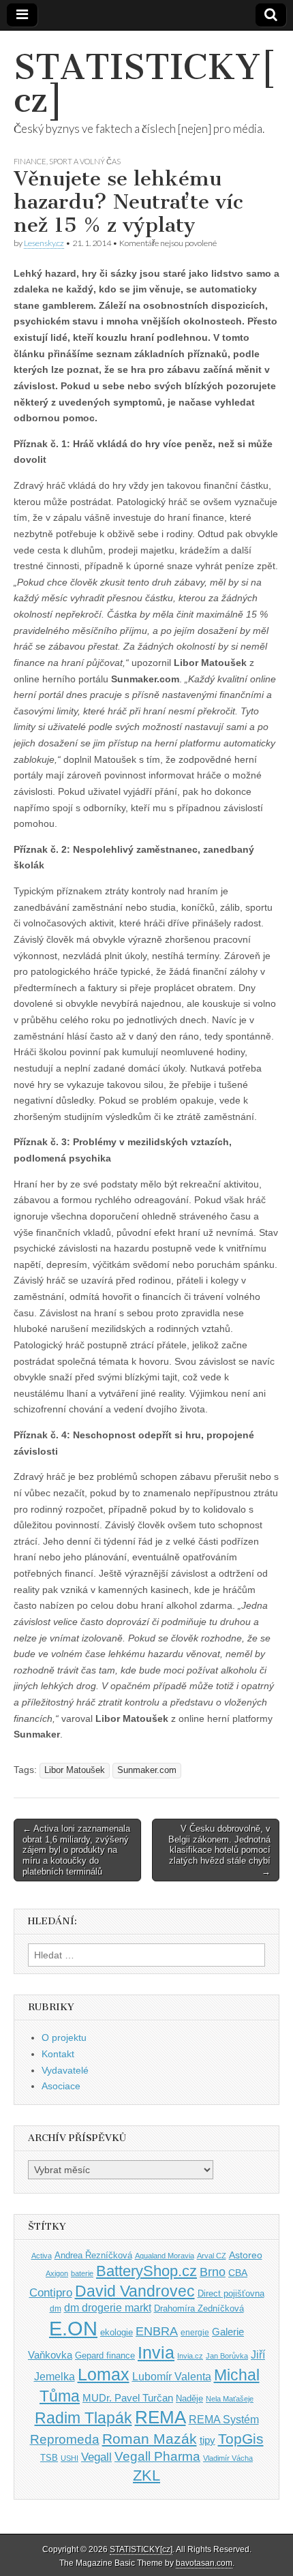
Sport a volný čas (85, 161)
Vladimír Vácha (228, 2458)
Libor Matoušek (75, 1770)
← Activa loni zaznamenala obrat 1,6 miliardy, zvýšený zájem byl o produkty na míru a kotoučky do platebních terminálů (76, 1850)
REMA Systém (224, 2420)
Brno (213, 2272)
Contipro (51, 2292)
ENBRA (157, 2331)
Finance (30, 161)
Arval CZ (212, 2256)
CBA (238, 2273)
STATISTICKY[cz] (145, 84)
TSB (49, 2458)
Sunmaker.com (147, 1770)
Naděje (189, 2398)
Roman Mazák (150, 2439)
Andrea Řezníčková (93, 2255)
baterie (82, 2273)
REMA (160, 2417)
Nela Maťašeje (230, 2399)
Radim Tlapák (83, 2418)
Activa (42, 2256)
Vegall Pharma (157, 2456)
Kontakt (58, 2054)
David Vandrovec (135, 2291)
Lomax (104, 2374)
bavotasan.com (204, 2563)
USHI (70, 2458)
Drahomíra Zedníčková (199, 2308)
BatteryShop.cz (146, 2271)
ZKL (146, 2475)
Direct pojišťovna (231, 2293)
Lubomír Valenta (172, 2377)
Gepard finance (105, 2355)
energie (195, 2333)
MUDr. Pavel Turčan (128, 2398)
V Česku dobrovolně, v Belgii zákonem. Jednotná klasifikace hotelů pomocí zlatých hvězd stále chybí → (219, 1850)
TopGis (241, 2439)
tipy (207, 2440)
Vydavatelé (65, 2070)
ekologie (117, 2332)
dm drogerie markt (108, 2308)
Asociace (61, 2086)
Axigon (57, 2273)
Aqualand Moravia (165, 2256)
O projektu (64, 2037)
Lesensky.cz (44, 243)
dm (56, 2308)
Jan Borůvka (227, 2356)
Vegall (96, 2457)
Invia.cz (190, 2356)
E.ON (73, 2328)
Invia (156, 2352)
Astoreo (246, 2255)
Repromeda (65, 2439)
